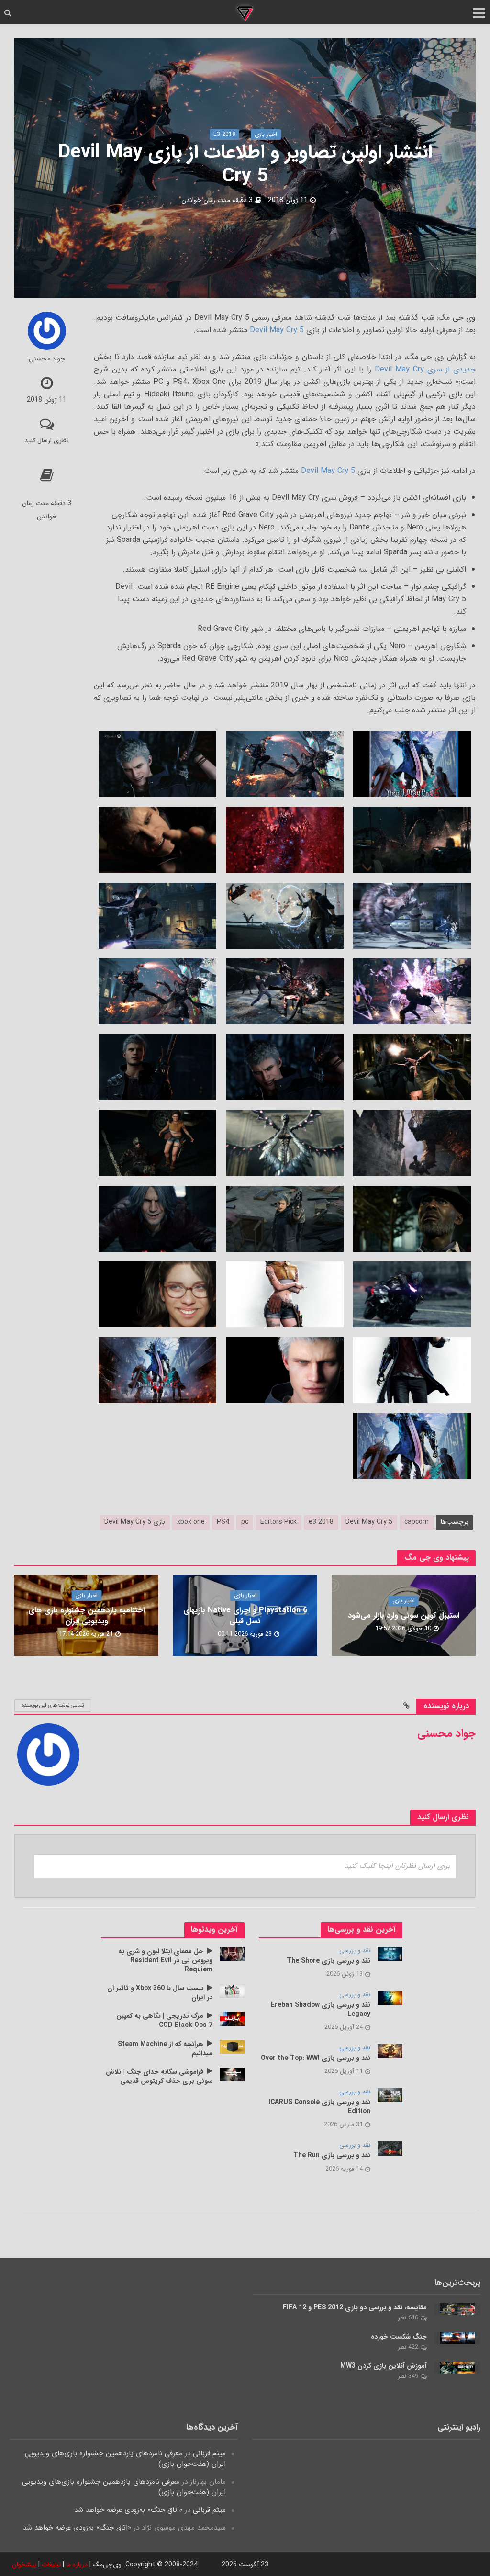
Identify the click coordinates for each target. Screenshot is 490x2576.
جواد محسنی (47, 359)
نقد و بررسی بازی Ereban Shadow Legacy (321, 2010)
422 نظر (408, 2347)
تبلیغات (51, 2565)
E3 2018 (224, 134)
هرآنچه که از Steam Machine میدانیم (165, 2049)
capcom (417, 1522)
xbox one (191, 1522)
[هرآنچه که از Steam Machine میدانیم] (232, 2046)
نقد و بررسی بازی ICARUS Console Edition (319, 2107)
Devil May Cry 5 (277, 330)
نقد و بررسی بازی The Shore (329, 1961)
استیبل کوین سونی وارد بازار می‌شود (404, 1616)
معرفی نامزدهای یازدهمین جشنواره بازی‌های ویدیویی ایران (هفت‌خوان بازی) (125, 2459)
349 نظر (408, 2376)
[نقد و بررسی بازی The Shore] (390, 1954)
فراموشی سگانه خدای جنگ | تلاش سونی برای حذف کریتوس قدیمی (159, 2077)
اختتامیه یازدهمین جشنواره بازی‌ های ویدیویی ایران (86, 1616)
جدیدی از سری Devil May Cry (425, 369)
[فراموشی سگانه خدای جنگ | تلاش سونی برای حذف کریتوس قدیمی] (232, 2074)
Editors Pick (278, 1522)
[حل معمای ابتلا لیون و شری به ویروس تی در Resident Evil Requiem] (232, 1954)
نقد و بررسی (355, 1951)
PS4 (223, 1522)
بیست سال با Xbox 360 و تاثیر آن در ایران (160, 1993)
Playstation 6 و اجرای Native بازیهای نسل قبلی (245, 1616)
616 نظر (408, 2318)
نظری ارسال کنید (47, 440)
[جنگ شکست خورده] (457, 2338)
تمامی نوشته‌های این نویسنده (53, 1705)
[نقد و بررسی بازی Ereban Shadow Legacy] (390, 1998)
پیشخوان (24, 2565)
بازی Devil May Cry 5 (135, 1522)
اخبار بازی (266, 134)
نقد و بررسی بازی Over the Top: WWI (316, 2058)
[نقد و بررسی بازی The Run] (390, 2148)
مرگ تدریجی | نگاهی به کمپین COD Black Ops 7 (164, 2021)
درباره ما (77, 2565)
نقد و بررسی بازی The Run (332, 2155)
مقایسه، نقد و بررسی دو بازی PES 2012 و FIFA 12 (355, 2308)
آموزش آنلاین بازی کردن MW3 (384, 2366)
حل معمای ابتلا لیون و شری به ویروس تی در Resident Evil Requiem (165, 1961)
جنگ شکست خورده (399, 2337)
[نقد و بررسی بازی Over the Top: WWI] (390, 2051)
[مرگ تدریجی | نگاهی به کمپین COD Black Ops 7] (232, 2018)
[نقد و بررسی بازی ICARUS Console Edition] (390, 2095)
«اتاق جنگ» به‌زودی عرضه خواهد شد (128, 2510)
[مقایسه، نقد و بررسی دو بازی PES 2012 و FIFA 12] (457, 2309)
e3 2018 (321, 1522)
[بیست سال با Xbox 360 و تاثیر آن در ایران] (232, 1991)
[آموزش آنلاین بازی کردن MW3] (457, 2367)
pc (245, 1522)
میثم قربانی (209, 2453)
